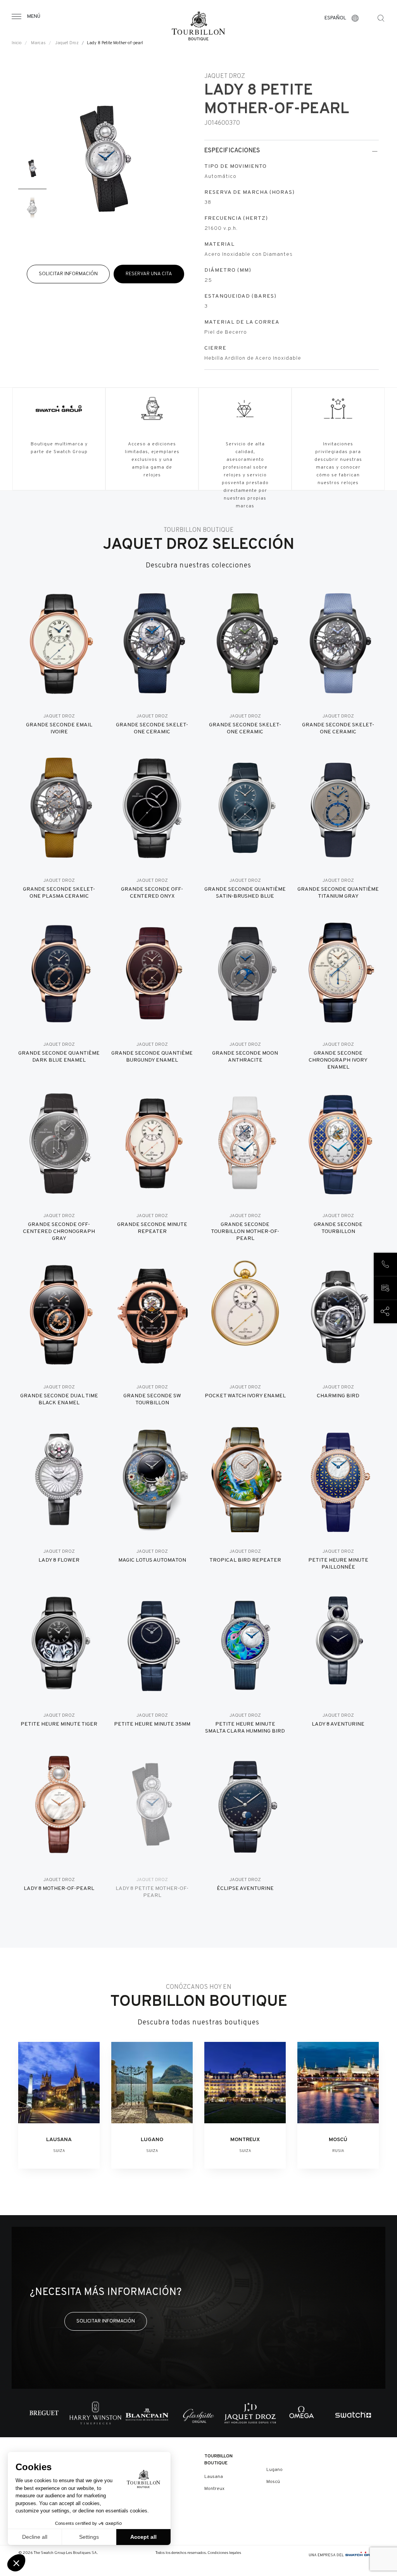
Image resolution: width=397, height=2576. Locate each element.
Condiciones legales (224, 2553)
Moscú (273, 2482)
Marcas (38, 43)
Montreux (214, 2489)
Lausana (214, 2477)
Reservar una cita (149, 274)
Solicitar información (68, 274)
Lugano (274, 2470)
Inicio (17, 43)
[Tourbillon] (198, 26)
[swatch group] (362, 2555)
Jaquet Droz (67, 43)
